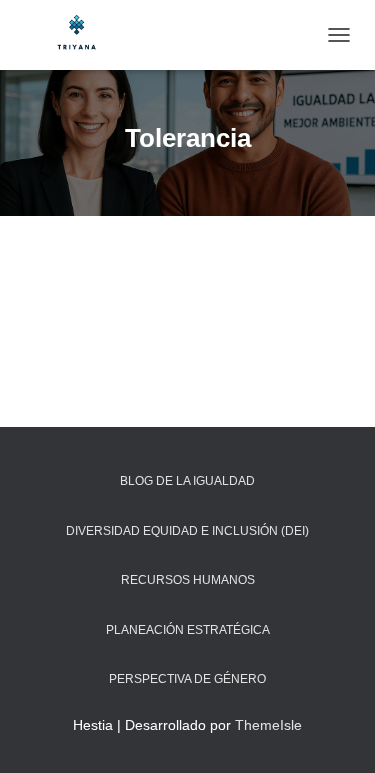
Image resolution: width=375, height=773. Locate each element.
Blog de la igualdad (187, 481)
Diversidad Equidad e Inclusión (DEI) (187, 531)
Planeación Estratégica (188, 630)
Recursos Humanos (188, 580)
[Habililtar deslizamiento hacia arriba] (335, 733)
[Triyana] (85, 35)
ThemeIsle (268, 725)
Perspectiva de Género (187, 679)
